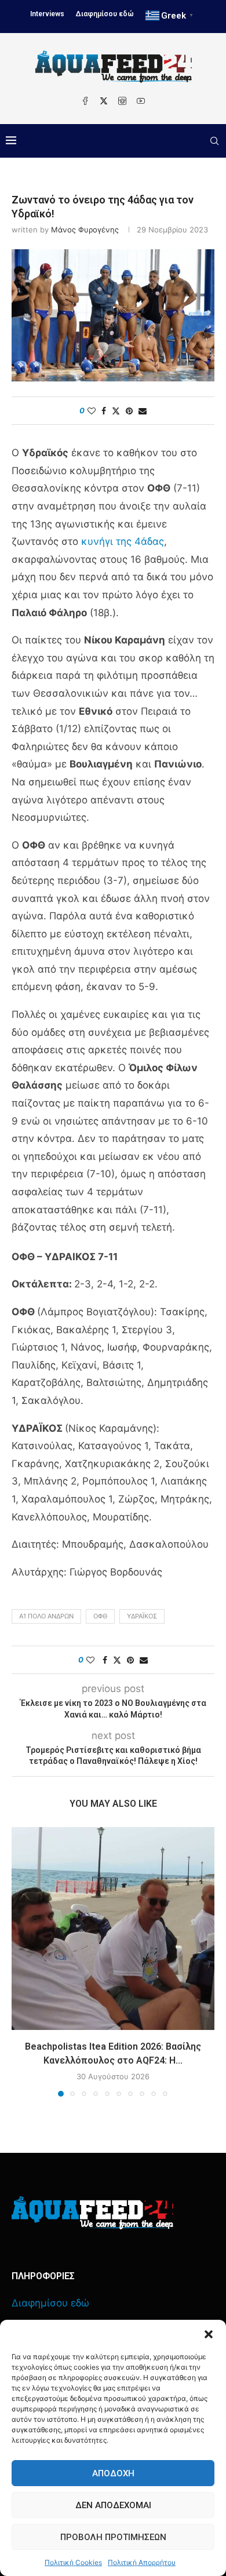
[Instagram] (122, 101)
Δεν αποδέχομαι (113, 2505)
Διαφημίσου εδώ (105, 14)
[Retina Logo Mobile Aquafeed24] (92, 2213)
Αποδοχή (113, 2473)
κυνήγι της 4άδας (123, 541)
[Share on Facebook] (104, 411)
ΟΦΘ (100, 1616)
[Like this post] (92, 411)
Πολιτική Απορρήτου (142, 2562)
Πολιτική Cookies (73, 2562)
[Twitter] (104, 101)
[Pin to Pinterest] (129, 411)
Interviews (47, 14)
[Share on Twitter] (116, 411)
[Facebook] (85, 101)
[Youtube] (141, 101)
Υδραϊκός (142, 1616)
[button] (209, 2334)
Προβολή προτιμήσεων (113, 2537)
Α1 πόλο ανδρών (46, 1616)
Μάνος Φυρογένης (85, 230)
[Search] (214, 141)
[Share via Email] (143, 411)
